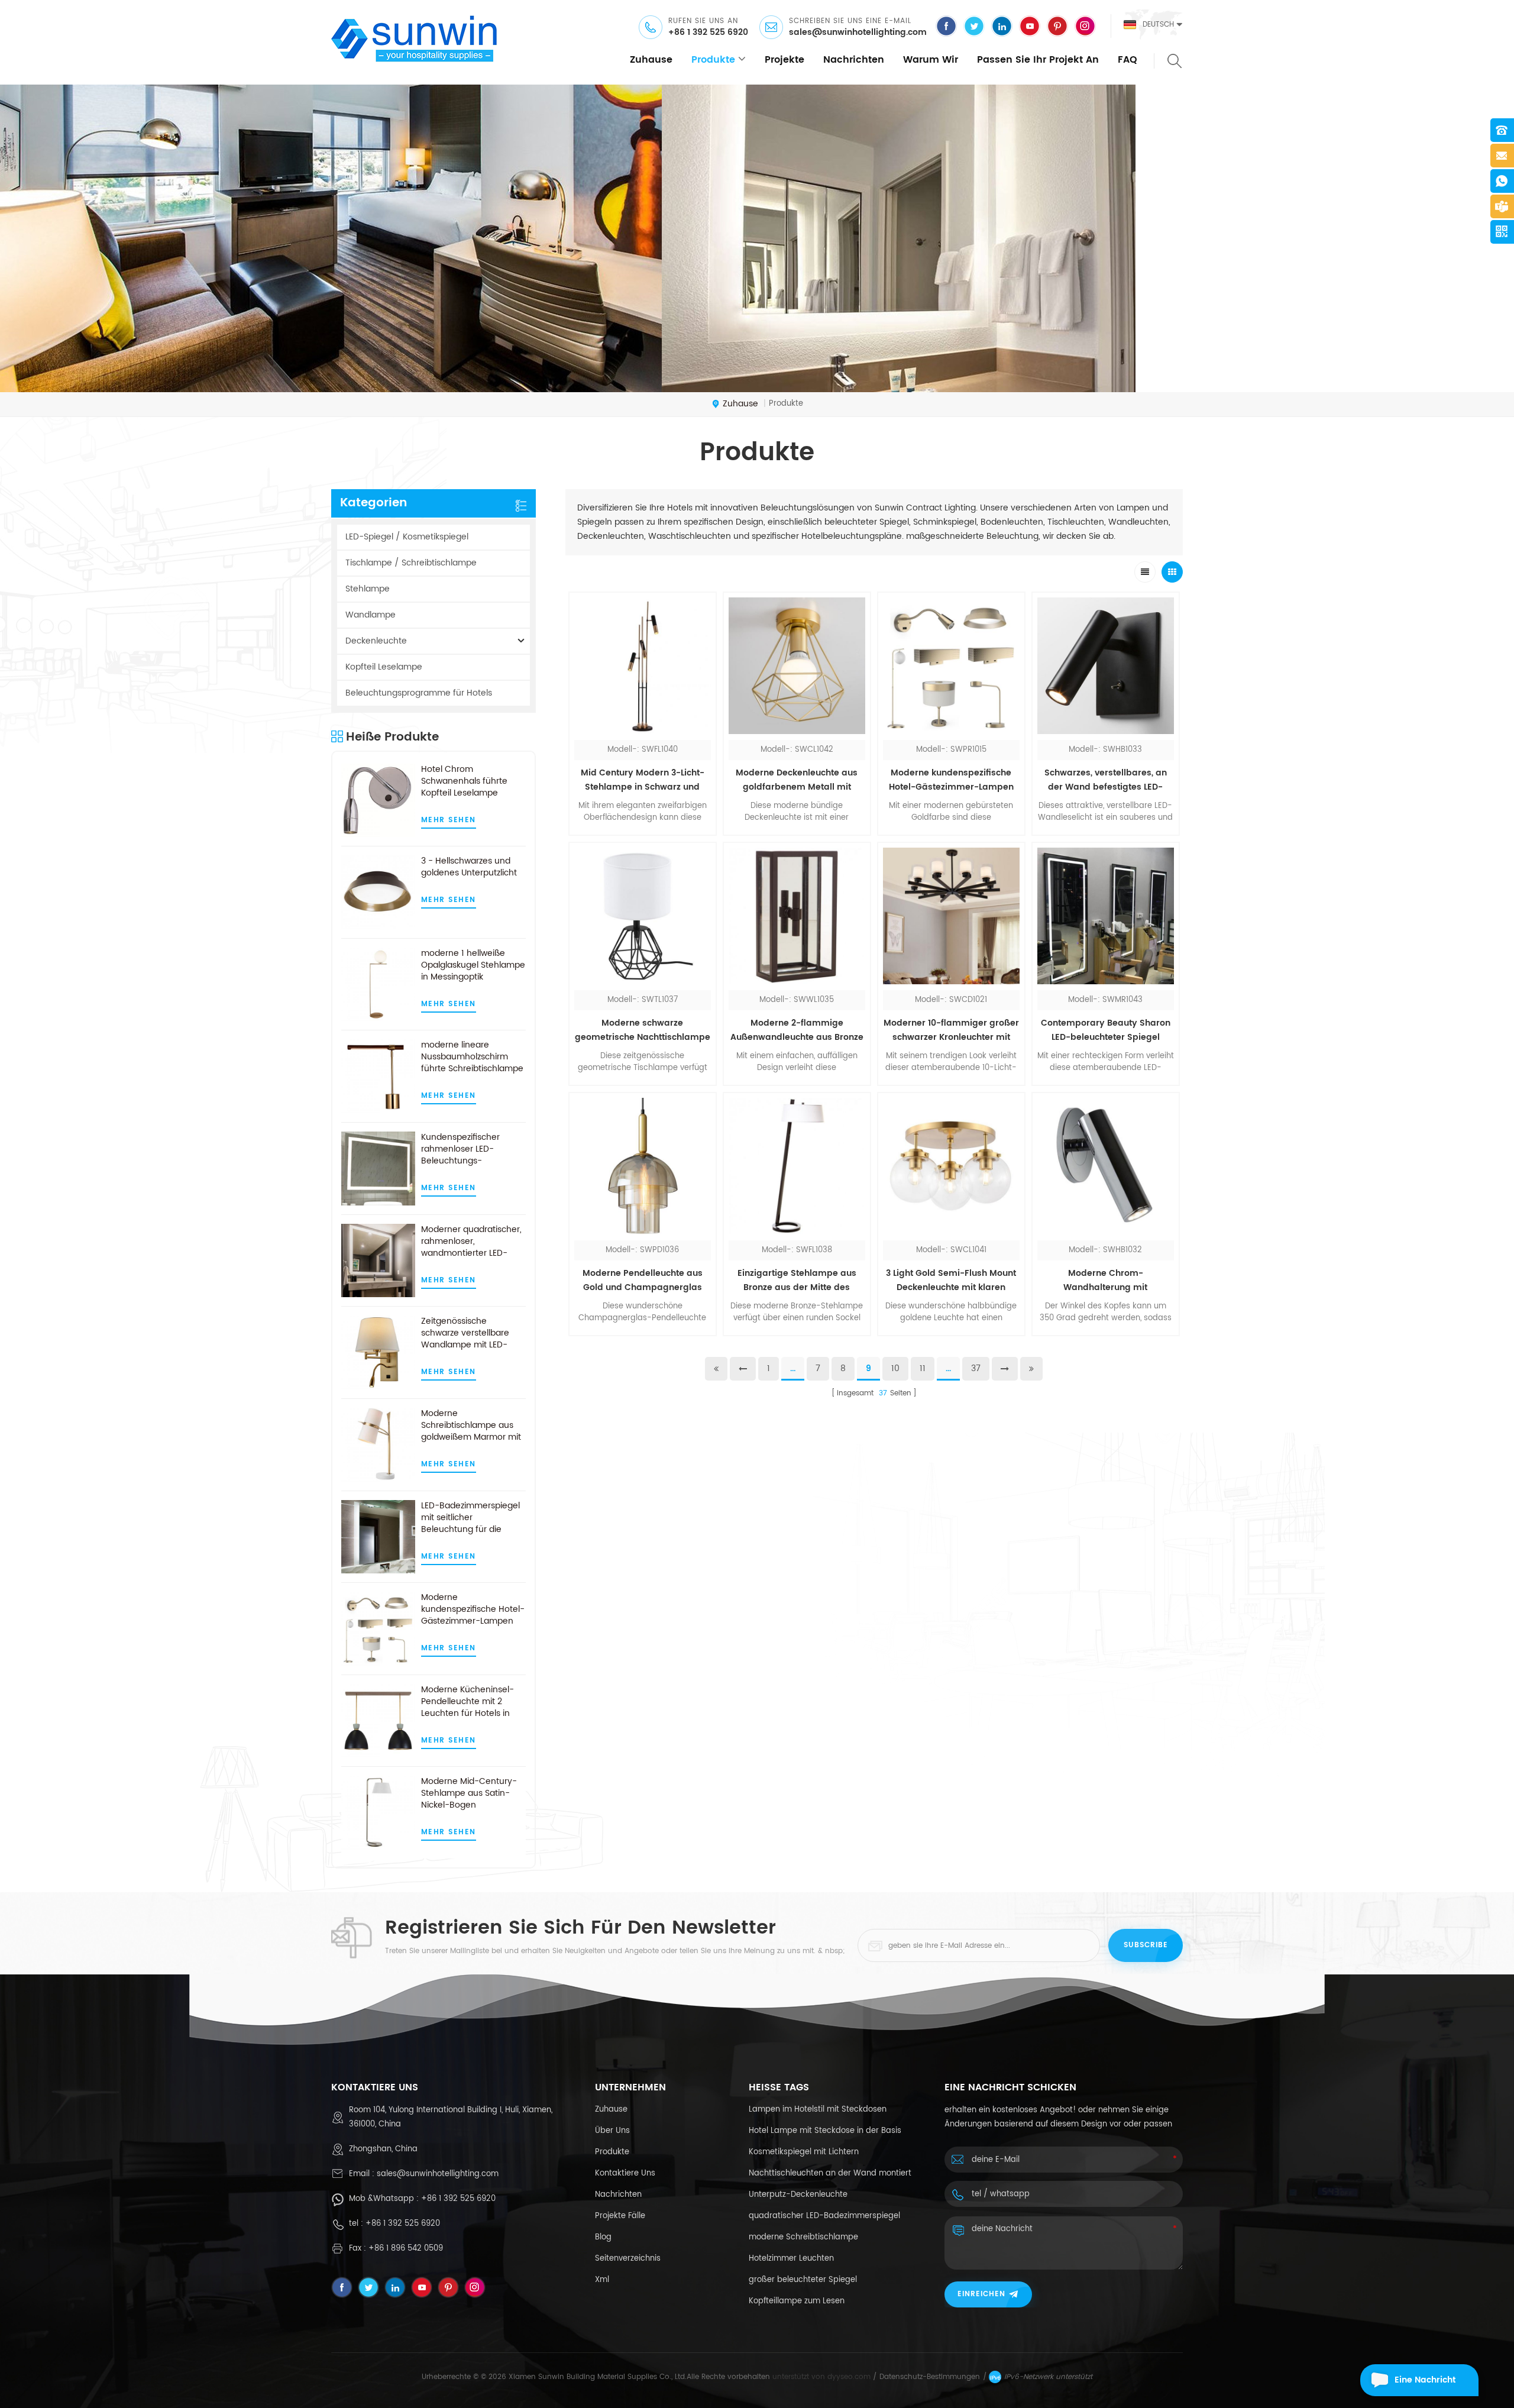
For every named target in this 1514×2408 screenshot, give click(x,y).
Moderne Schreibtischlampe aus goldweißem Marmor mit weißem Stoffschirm (471, 1426)
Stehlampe (368, 589)
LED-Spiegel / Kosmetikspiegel (407, 537)
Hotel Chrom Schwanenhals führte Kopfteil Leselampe (464, 781)
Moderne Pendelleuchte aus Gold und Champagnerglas (643, 1280)
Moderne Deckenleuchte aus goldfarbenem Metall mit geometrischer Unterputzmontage (797, 780)
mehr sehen (449, 820)
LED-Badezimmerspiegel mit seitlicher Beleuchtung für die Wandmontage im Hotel (470, 1518)
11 (923, 1368)
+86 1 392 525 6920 (708, 33)
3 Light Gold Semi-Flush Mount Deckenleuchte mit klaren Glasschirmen (951, 1281)
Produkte (713, 60)
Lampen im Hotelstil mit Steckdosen (818, 2110)
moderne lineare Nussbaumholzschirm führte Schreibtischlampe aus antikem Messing (472, 1057)
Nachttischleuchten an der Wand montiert (830, 2173)
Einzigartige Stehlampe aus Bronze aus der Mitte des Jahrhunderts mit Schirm (797, 1281)
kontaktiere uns (625, 2173)
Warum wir (931, 60)
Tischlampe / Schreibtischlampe (411, 563)
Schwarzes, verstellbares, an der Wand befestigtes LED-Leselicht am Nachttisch (1106, 780)
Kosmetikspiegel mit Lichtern (804, 2152)
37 (976, 1368)
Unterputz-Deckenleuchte (798, 2195)
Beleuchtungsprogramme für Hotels (419, 693)
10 (895, 1368)
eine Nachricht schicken (1425, 2385)
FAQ (1128, 60)
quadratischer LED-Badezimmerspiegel (824, 2216)
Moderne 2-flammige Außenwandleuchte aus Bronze (797, 1030)
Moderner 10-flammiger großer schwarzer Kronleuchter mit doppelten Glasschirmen (951, 1030)
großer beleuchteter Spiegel (803, 2280)
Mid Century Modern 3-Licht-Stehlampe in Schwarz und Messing (643, 780)
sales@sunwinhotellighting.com (858, 33)
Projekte (785, 60)
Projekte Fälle (620, 2216)
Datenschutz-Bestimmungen (930, 2377)
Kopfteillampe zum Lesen (797, 2301)
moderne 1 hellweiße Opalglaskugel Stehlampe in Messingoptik (473, 965)
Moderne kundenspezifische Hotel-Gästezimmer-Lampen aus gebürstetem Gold (473, 1609)
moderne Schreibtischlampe (803, 2237)
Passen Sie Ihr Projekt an (1038, 60)
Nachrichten (854, 60)
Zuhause (651, 60)
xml (602, 2280)
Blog (603, 2237)
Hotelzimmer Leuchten (791, 2259)
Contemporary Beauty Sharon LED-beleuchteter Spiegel (1106, 1030)
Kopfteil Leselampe (384, 667)
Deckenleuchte (376, 641)
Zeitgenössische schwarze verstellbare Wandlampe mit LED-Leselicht (465, 1333)
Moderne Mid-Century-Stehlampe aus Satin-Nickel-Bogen (469, 1793)
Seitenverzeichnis (628, 2259)
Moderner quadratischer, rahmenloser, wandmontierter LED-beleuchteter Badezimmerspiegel (471, 1242)
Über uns (612, 2131)
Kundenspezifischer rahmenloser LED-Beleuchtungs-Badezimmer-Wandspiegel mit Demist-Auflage (473, 1149)
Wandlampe (371, 615)
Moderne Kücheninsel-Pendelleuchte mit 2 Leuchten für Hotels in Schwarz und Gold (468, 1702)
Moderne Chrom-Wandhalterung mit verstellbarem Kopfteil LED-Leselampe (1105, 1281)
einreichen (981, 2294)
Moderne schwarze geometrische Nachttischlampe (643, 1030)
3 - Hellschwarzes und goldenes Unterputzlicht (469, 867)
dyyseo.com (849, 2377)
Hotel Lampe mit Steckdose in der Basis (825, 2131)
